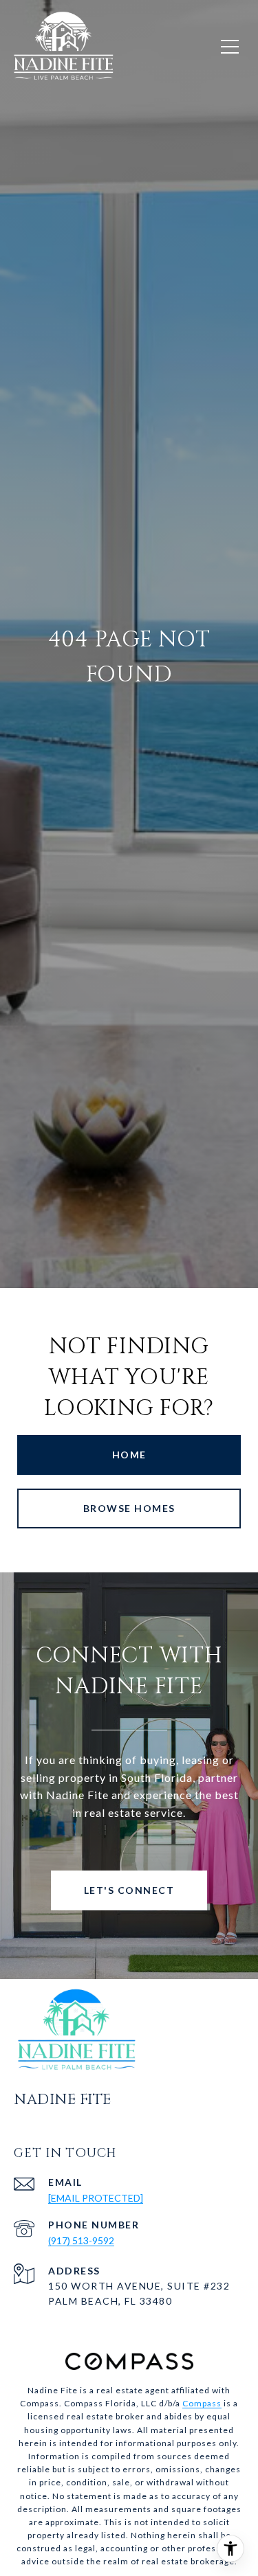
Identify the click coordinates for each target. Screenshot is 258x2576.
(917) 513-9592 (81, 2240)
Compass (202, 2403)
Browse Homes (129, 1508)
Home (129, 1455)
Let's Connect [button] (129, 1890)
